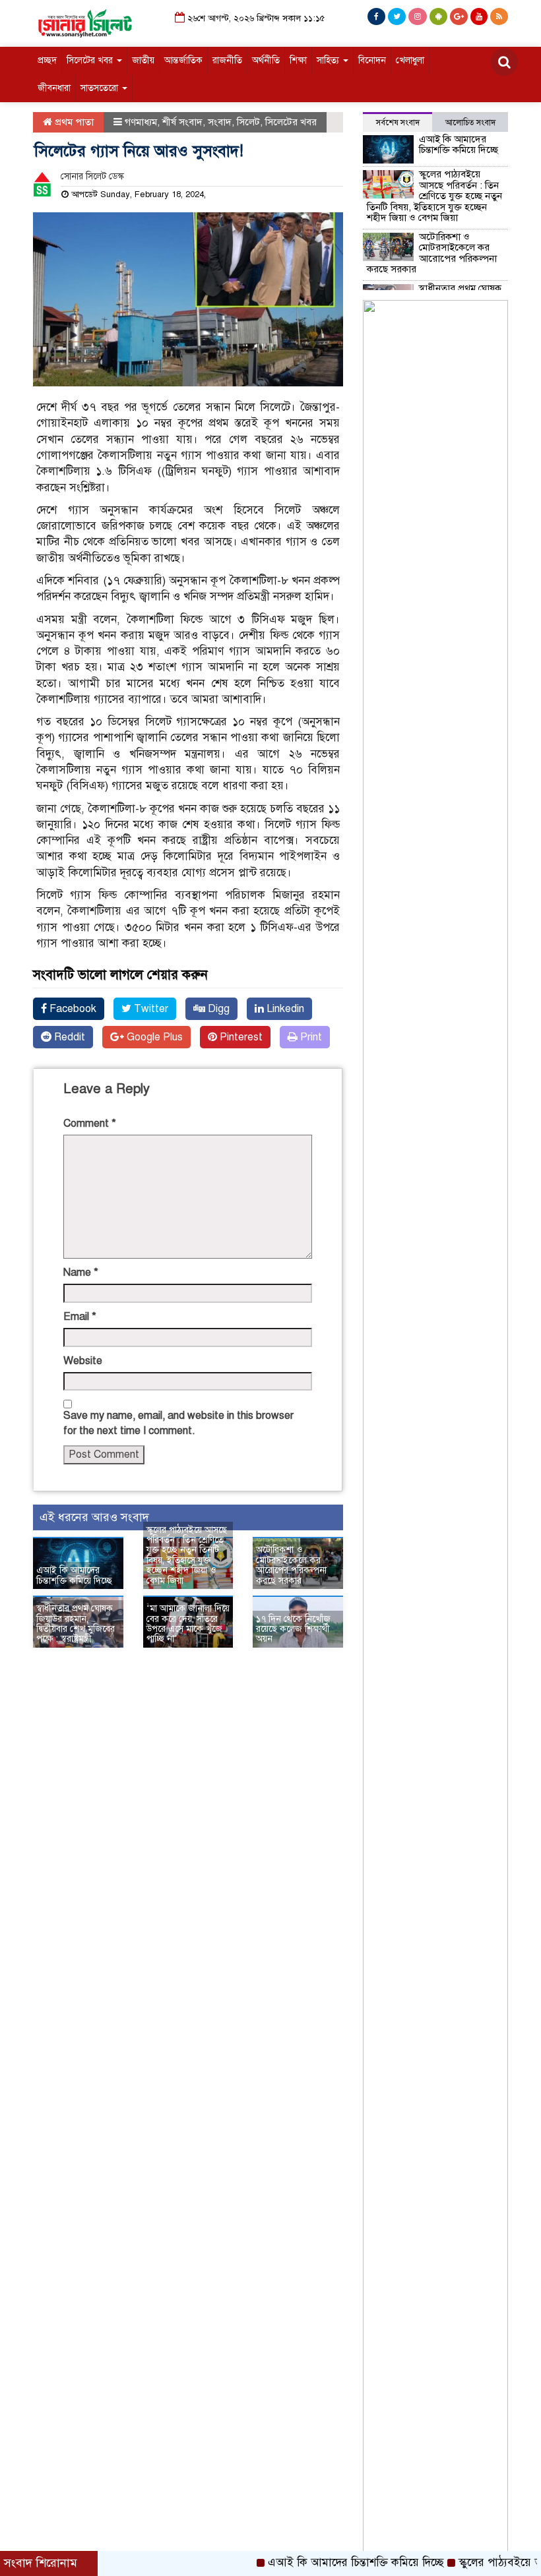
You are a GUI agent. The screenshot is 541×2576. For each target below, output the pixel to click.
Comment (90, 1123)
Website (83, 1361)
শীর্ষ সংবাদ (182, 122)
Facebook (72, 1009)
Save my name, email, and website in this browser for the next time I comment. (178, 1423)
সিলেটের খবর (91, 60)
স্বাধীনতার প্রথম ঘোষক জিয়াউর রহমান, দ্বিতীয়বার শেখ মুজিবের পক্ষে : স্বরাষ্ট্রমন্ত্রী (76, 1624)
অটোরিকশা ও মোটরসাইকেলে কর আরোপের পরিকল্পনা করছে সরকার (291, 1565)
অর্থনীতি (266, 60)
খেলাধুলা (410, 60)
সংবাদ (220, 122)
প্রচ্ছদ (47, 60)
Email (80, 1317)
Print (310, 1037)
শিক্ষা (298, 60)
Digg (217, 1009)
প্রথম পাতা (73, 122)
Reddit (68, 1037)
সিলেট (248, 122)
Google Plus (153, 1037)
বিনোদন (372, 60)
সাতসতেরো (101, 88)
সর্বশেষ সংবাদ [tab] (398, 123)
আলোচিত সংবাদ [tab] (470, 123)
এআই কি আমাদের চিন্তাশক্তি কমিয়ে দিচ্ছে (74, 1575)
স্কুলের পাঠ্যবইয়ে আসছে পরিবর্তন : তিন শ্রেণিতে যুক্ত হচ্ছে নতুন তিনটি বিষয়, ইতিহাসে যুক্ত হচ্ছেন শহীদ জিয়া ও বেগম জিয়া (187, 1555)
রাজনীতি (227, 60)
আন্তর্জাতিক (183, 60)
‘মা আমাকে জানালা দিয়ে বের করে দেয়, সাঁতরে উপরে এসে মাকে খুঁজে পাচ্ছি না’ (188, 1624)
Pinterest (240, 1037)
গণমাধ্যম (141, 122)
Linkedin (284, 1009)
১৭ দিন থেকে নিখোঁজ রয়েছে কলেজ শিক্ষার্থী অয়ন (293, 1629)
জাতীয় (143, 60)
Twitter (150, 1009)
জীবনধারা (54, 88)
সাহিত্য (329, 60)
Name (81, 1273)
